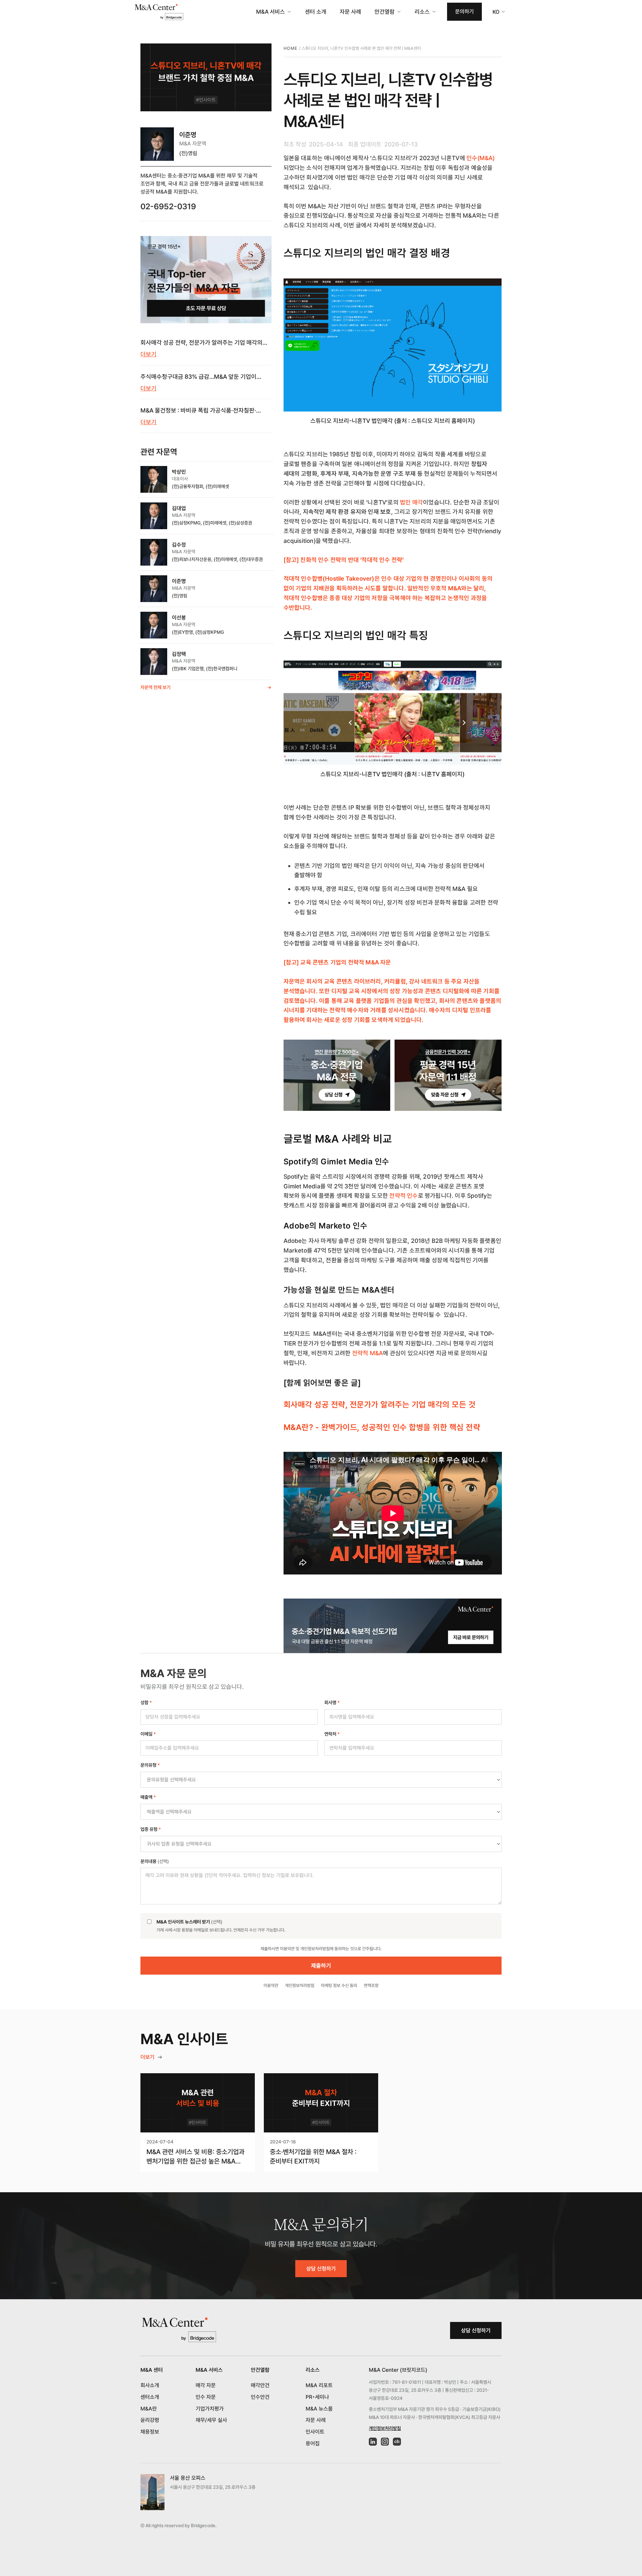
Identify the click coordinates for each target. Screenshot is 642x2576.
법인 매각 (411, 502)
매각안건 (260, 2385)
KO (496, 12)
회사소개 (150, 2385)
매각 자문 (206, 2385)
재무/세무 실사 (211, 2420)
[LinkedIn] (373, 2442)
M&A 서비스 (271, 12)
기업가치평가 (210, 2409)
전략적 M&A (367, 1353)
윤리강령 (150, 2420)
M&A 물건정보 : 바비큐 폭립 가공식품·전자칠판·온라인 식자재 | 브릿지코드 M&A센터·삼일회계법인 (202, 411)
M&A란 (149, 2409)
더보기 (148, 354)
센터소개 (150, 2397)
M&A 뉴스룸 (319, 2409)
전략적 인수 (403, 1196)
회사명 (332, 1703)
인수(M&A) (480, 158)
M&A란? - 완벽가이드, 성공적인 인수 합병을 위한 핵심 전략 (382, 1427)
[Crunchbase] (397, 2442)
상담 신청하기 (321, 2269)
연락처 (332, 1734)
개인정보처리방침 (300, 1985)
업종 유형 (151, 1829)
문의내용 (155, 1861)
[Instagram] (385, 2442)
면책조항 (371, 1985)
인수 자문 (206, 2397)
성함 (146, 1703)
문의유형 (150, 1765)
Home (291, 48)
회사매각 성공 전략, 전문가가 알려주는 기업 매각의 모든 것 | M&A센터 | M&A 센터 (201, 343)
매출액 (148, 1797)
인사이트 (315, 2432)
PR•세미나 (317, 2397)
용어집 (313, 2443)
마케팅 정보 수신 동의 (339, 1985)
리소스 (422, 12)
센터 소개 (316, 12)
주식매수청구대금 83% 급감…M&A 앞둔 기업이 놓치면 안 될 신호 (198, 377)
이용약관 (271, 1985)
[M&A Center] (159, 12)
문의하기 (464, 12)
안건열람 (385, 12)
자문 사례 (350, 12)
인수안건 (260, 2397)
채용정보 (150, 2432)
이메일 (148, 1734)
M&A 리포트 (319, 2385)
